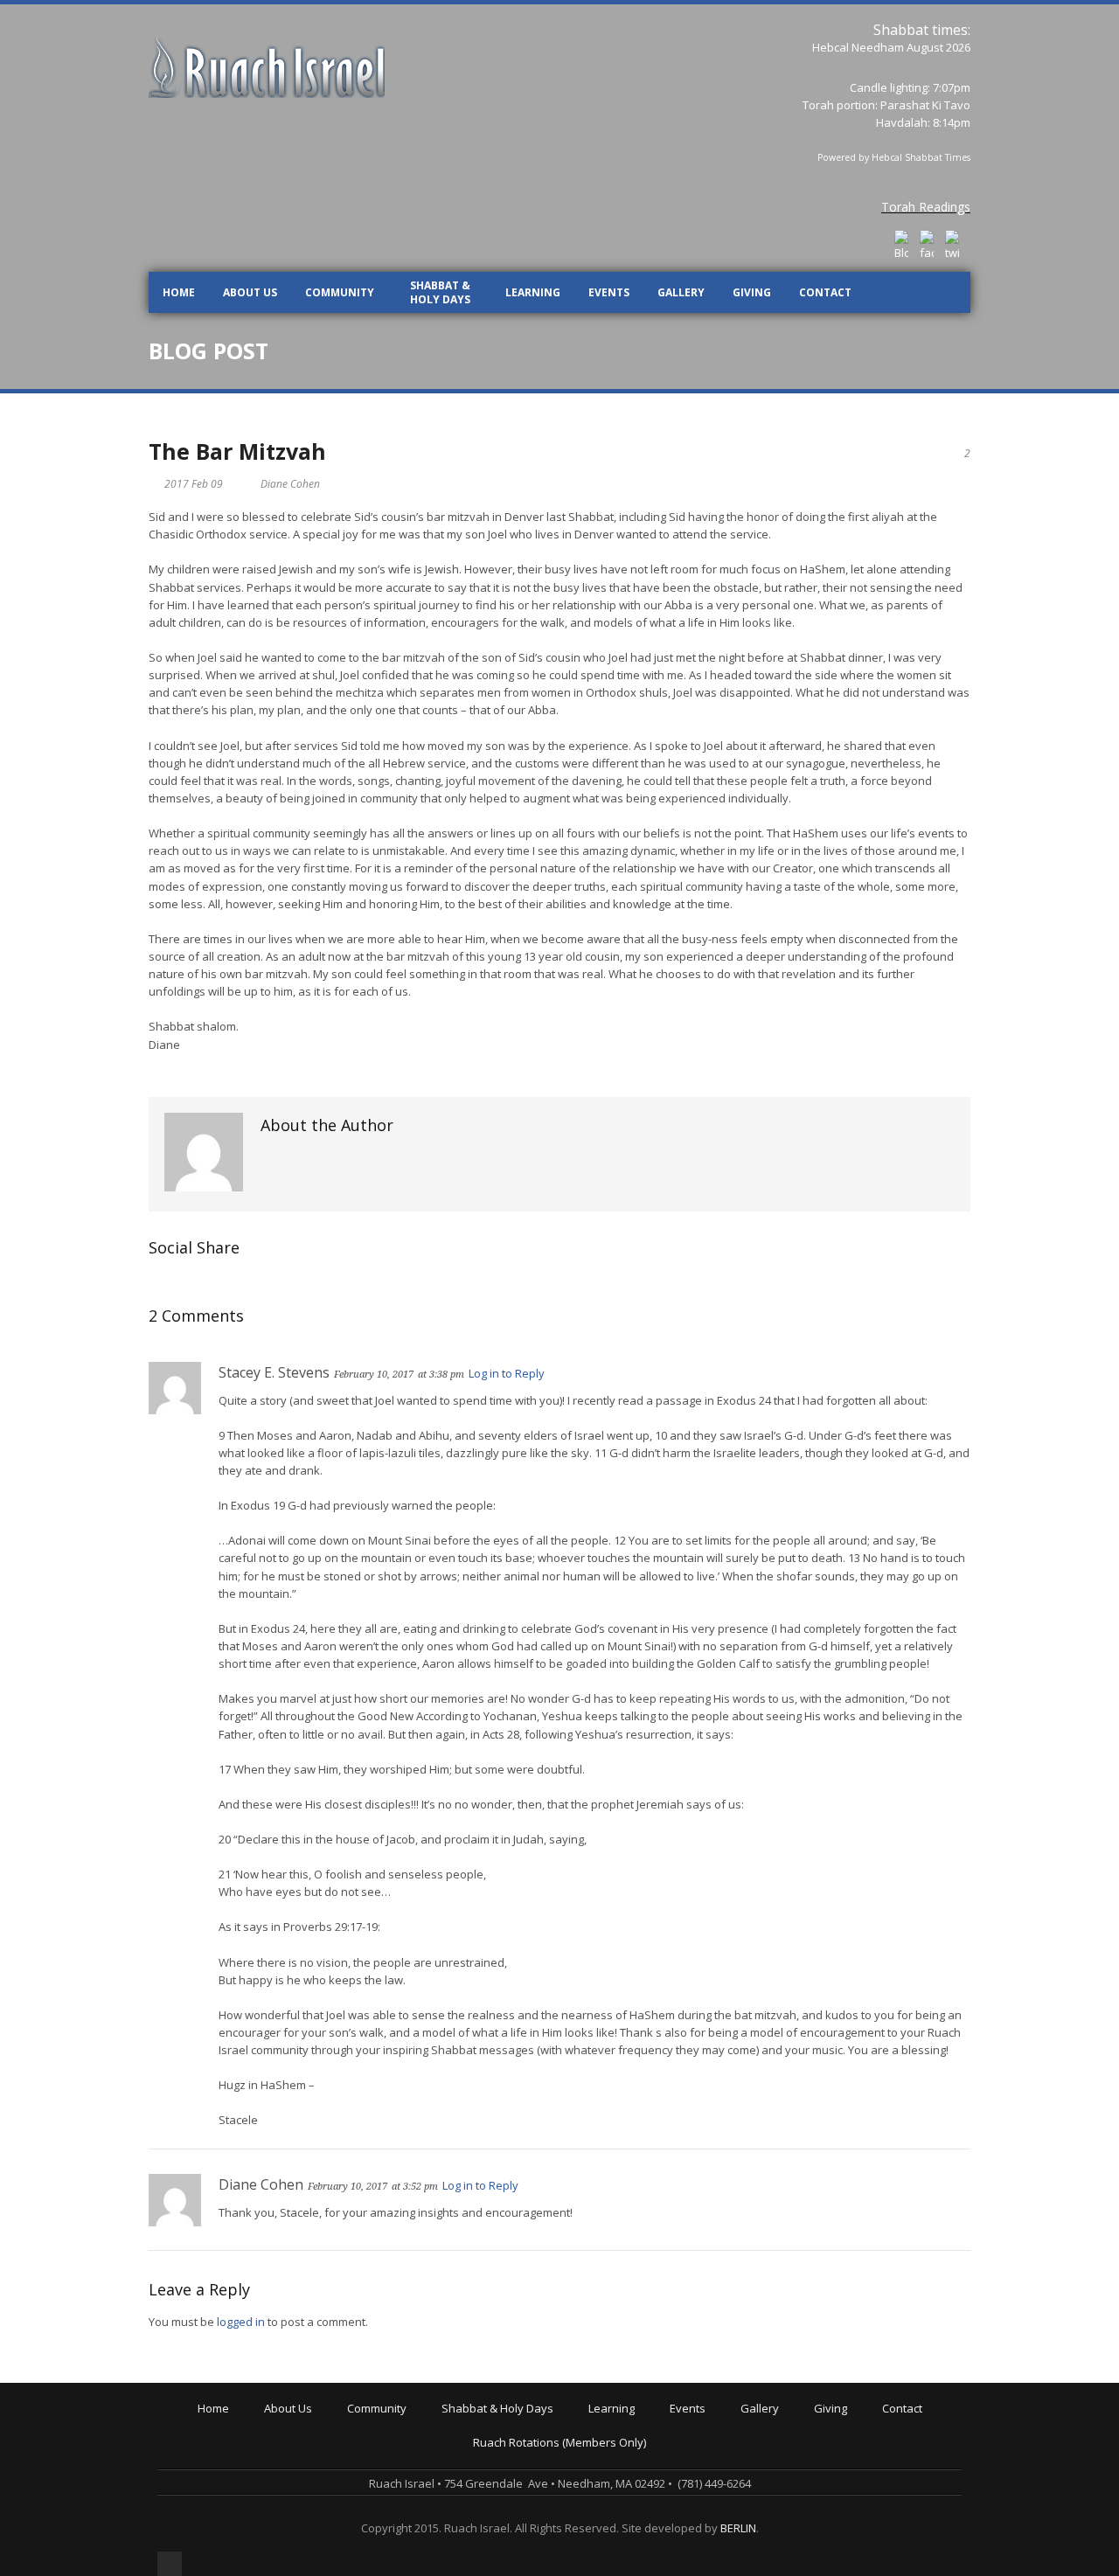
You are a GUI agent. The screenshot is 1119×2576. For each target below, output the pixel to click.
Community (340, 292)
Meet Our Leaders (316, 2460)
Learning (533, 292)
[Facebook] (927, 246)
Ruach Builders (857, 2448)
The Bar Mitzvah (237, 451)
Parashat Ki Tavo (925, 105)
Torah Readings (926, 207)
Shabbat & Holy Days (440, 292)
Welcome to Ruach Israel (333, 2423)
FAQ (278, 2496)
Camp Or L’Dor (388, 2460)
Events (609, 292)
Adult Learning (630, 2448)
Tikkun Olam (383, 2545)
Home (179, 292)
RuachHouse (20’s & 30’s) (416, 2484)
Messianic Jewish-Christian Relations (688, 2533)
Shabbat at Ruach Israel (508, 2423)
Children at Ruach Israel (414, 2435)
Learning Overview (642, 2423)
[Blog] (901, 246)
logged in (241, 2322)
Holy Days (472, 2435)
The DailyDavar (486, 2460)
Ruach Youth (384, 2448)
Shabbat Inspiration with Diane (527, 2472)
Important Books (636, 2496)
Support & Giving (862, 2423)
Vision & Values (309, 2448)
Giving (752, 292)
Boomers (375, 2496)
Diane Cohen (290, 484)
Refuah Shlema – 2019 (732, 2448)
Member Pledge (859, 2435)
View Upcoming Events (733, 2423)
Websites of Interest (646, 2521)
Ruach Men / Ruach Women (424, 2509)
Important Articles (638, 2509)
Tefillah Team (386, 2533)
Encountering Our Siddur (657, 2472)
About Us (250, 292)
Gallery (681, 292)
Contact (825, 292)
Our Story (293, 2435)
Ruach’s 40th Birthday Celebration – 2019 (780, 2435)
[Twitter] (952, 246)
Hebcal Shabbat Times (921, 157)
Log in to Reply (507, 1373)
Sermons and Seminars (654, 2460)
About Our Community (409, 2423)
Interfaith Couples (398, 2521)
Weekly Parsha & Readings (517, 2448)
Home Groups (388, 2472)
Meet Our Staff (306, 2472)
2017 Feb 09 (194, 484)
